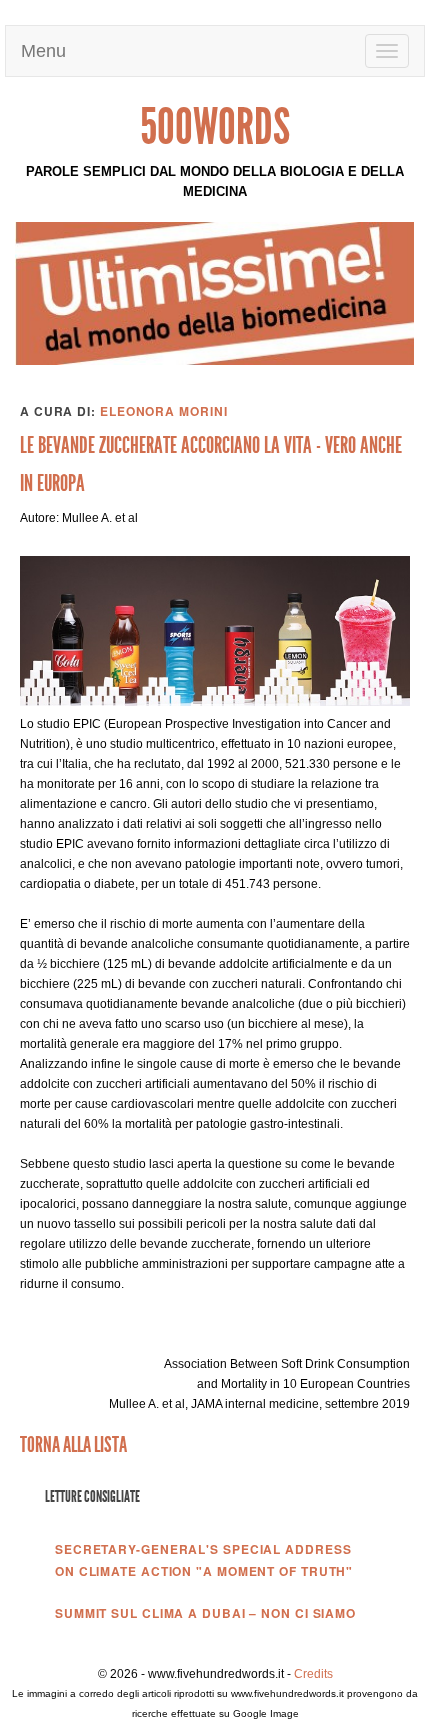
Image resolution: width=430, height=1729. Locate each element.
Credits (313, 1674)
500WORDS (215, 127)
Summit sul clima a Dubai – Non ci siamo (205, 1613)
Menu (46, 51)
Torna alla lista (73, 1444)
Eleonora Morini (164, 411)
